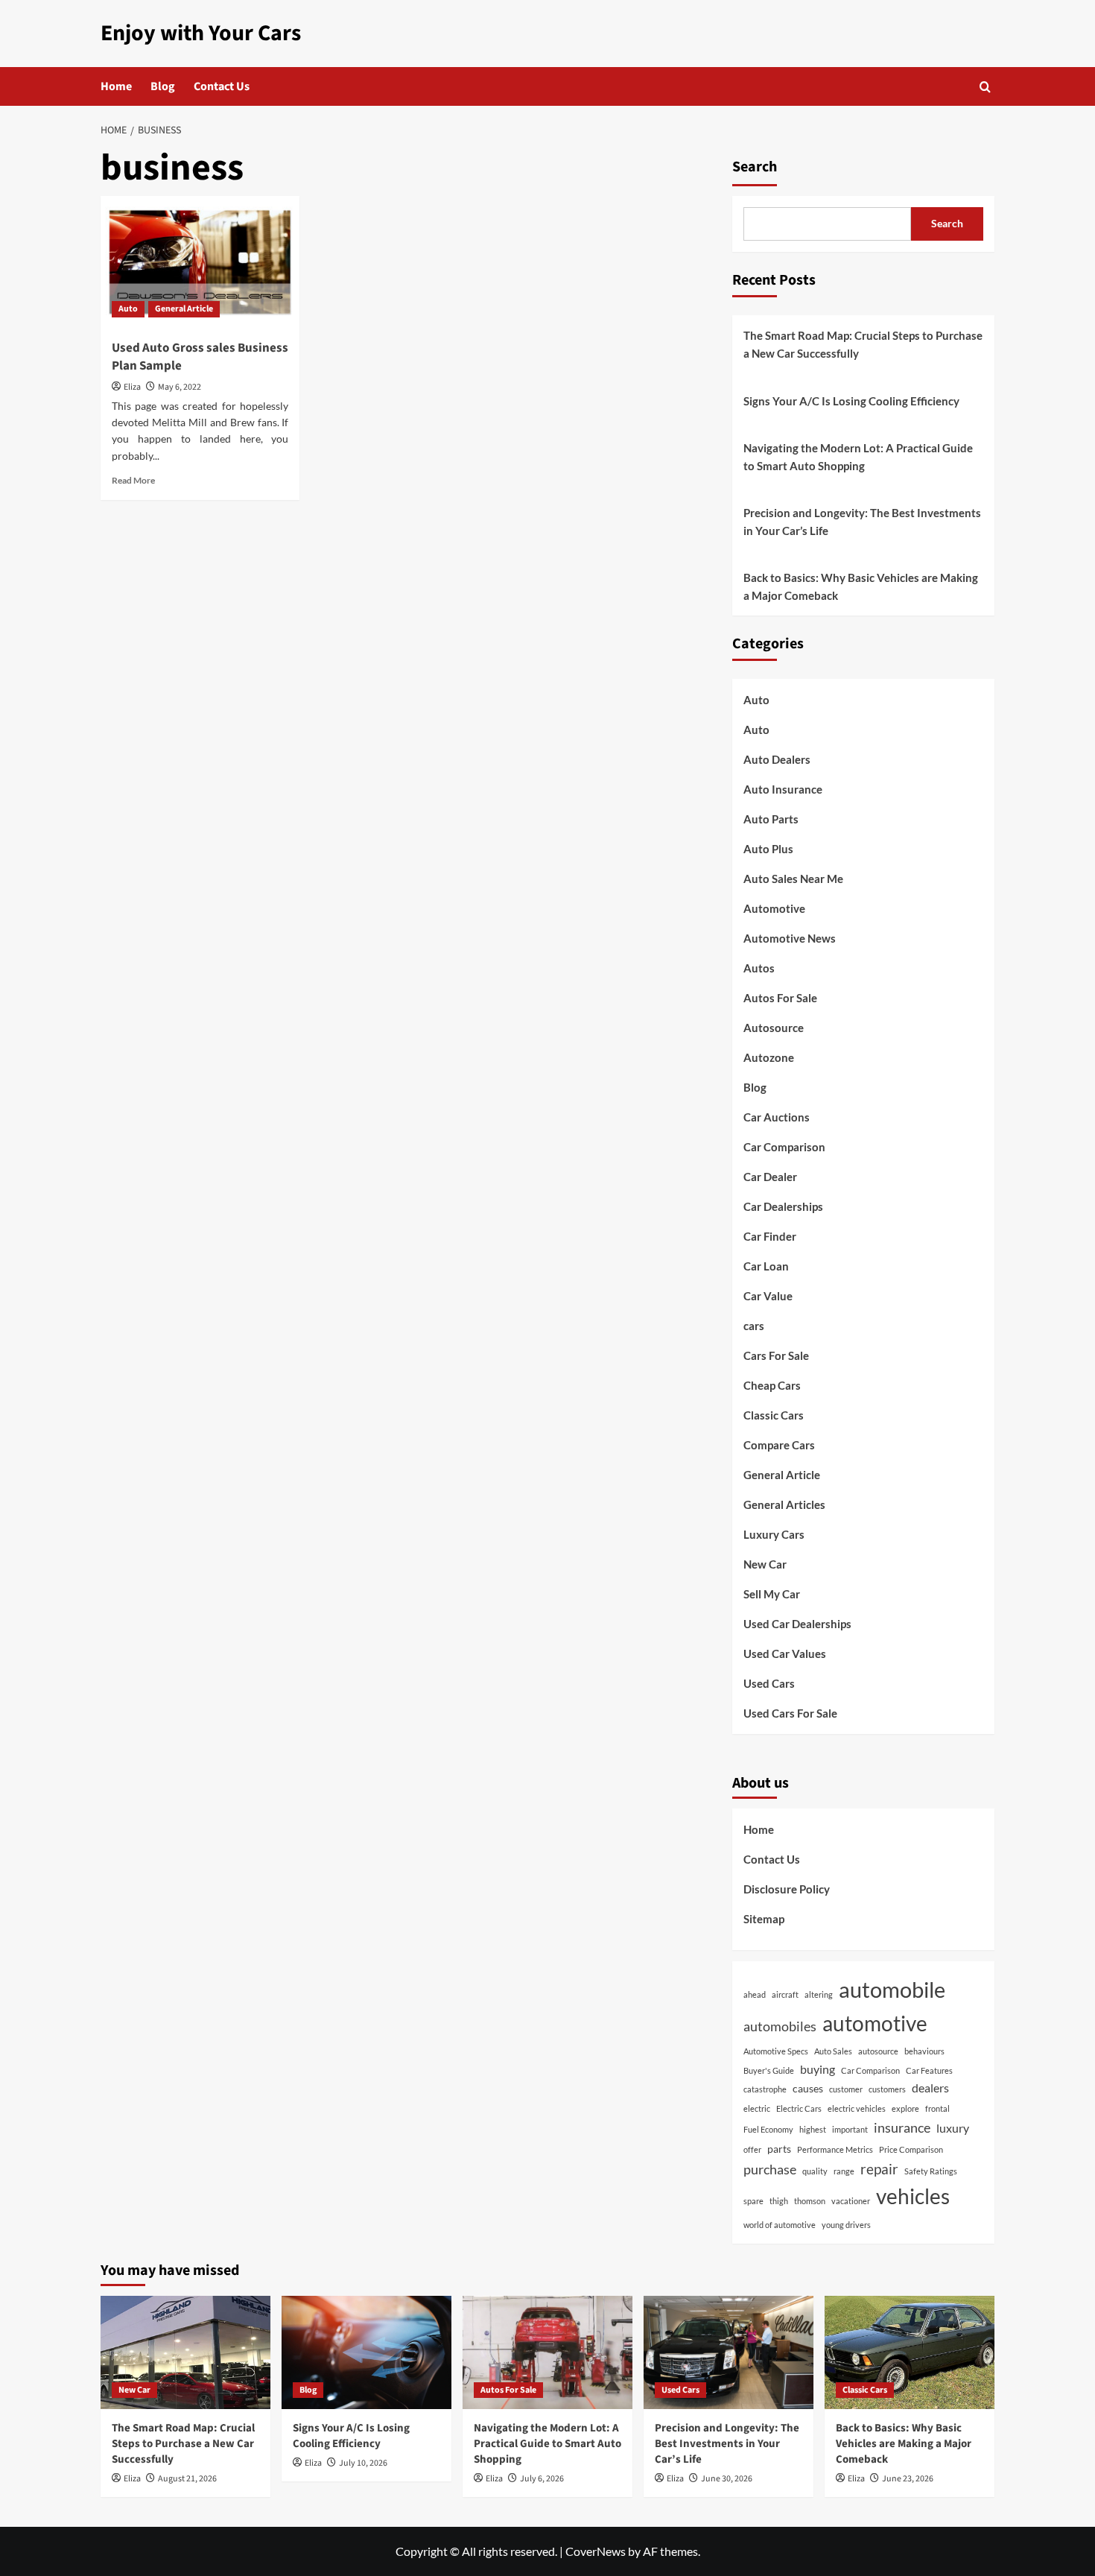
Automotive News (790, 938)
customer (846, 2089)
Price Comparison (911, 2149)
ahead (755, 1994)
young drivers (846, 2225)
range (844, 2171)
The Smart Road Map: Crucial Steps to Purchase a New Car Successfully (863, 344)
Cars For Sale (776, 1355)
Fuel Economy (768, 2129)
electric (757, 2108)
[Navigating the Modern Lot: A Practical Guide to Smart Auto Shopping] (547, 2352)
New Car (765, 1564)
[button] (985, 87)
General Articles (784, 1504)
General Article (184, 309)
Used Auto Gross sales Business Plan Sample (200, 357)
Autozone (769, 1057)
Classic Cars (774, 1415)
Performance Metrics (835, 2149)
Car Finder (770, 1236)
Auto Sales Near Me (793, 879)
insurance (902, 2127)
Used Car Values (785, 1653)
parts (779, 2149)
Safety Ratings (931, 2171)
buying (818, 2069)
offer (752, 2149)
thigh (779, 2201)
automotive (875, 2023)
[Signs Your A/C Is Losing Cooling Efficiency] (366, 2352)
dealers (930, 2088)
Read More (133, 480)
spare (753, 2201)
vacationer (851, 2201)
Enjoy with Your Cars (201, 33)
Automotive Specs (776, 2051)
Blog (163, 86)
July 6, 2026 (542, 2479)
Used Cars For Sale (790, 1713)
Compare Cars (779, 1445)
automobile (892, 1989)
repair (879, 2169)
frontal (937, 2108)
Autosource (774, 1028)
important (850, 2129)
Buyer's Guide (769, 2070)
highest (813, 2129)
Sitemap (764, 1919)
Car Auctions (777, 1117)
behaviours (924, 2051)
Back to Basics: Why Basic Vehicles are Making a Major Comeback (861, 586)
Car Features (929, 2070)
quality (815, 2171)
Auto (128, 309)
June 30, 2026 (727, 2479)
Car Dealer (770, 1177)
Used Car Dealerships (797, 1624)
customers (887, 2089)
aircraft (785, 1994)
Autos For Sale (780, 998)
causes (808, 2088)
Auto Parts (771, 819)
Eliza (132, 387)
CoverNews (596, 2551)
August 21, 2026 (187, 2479)
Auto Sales (833, 2051)
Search (755, 167)
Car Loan (766, 1266)
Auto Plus (768, 849)
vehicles (913, 2196)
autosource (878, 2051)
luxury (953, 2128)
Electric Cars (799, 2108)
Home (116, 86)
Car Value (768, 1296)
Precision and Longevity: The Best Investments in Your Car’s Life (862, 522)
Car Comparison (784, 1147)
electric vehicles (857, 2108)
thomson (810, 2201)
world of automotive (780, 2225)
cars (754, 1326)
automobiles (780, 2026)
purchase (770, 2169)
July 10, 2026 (363, 2463)
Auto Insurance (783, 789)
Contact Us (222, 86)
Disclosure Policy (787, 1889)
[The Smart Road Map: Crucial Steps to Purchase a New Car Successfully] (185, 2352)
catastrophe (765, 2089)
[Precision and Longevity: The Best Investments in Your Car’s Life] (729, 2352)
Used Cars (769, 1683)
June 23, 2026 (908, 2479)
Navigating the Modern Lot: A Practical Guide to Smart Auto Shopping (858, 457)
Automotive (774, 908)
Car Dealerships (783, 1206)
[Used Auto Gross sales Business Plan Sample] (200, 262)
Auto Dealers (777, 759)
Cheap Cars (772, 1385)
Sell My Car (772, 1594)
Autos (759, 968)
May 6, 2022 (180, 387)
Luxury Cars (774, 1534)
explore (905, 2108)
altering (819, 1994)
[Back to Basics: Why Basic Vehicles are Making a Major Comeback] (910, 2352)
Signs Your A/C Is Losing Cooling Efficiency (851, 401)
